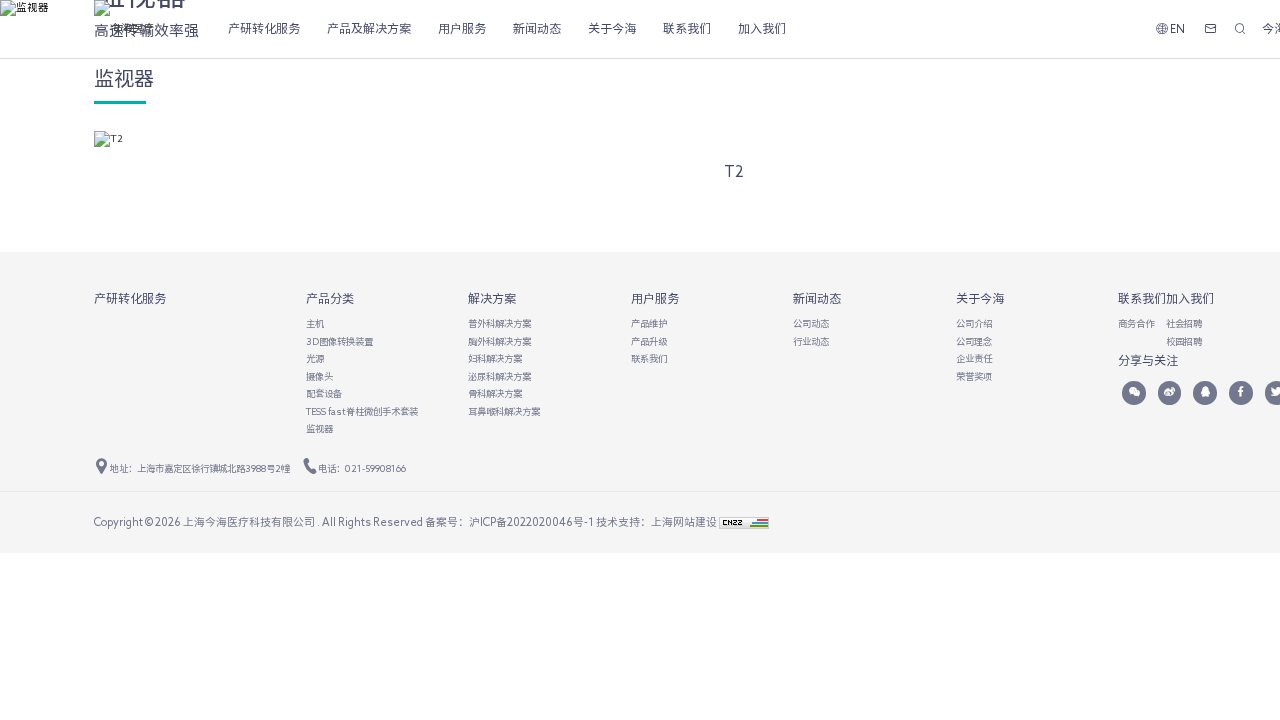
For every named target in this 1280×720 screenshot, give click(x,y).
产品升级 (649, 341)
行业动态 (811, 341)
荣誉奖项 (974, 376)
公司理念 (974, 341)
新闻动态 (537, 28)
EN (1176, 29)
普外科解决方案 (499, 323)
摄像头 (319, 376)
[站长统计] (744, 522)
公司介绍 (974, 323)
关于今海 (612, 28)
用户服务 (462, 28)
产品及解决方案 (369, 28)
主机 (315, 323)
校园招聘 (1184, 341)
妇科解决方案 (495, 358)
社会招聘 (1184, 323)
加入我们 (762, 28)
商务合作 (1136, 323)
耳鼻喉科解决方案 (504, 411)
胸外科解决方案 (499, 341)
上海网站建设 (685, 522)
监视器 (319, 428)
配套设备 (324, 393)
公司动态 (811, 323)
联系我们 (687, 28)
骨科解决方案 (495, 393)
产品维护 (649, 323)
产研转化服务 (264, 28)
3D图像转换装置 (339, 341)
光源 (315, 358)
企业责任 (974, 358)
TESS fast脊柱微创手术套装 (362, 411)
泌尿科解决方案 (499, 376)
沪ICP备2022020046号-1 (531, 522)
